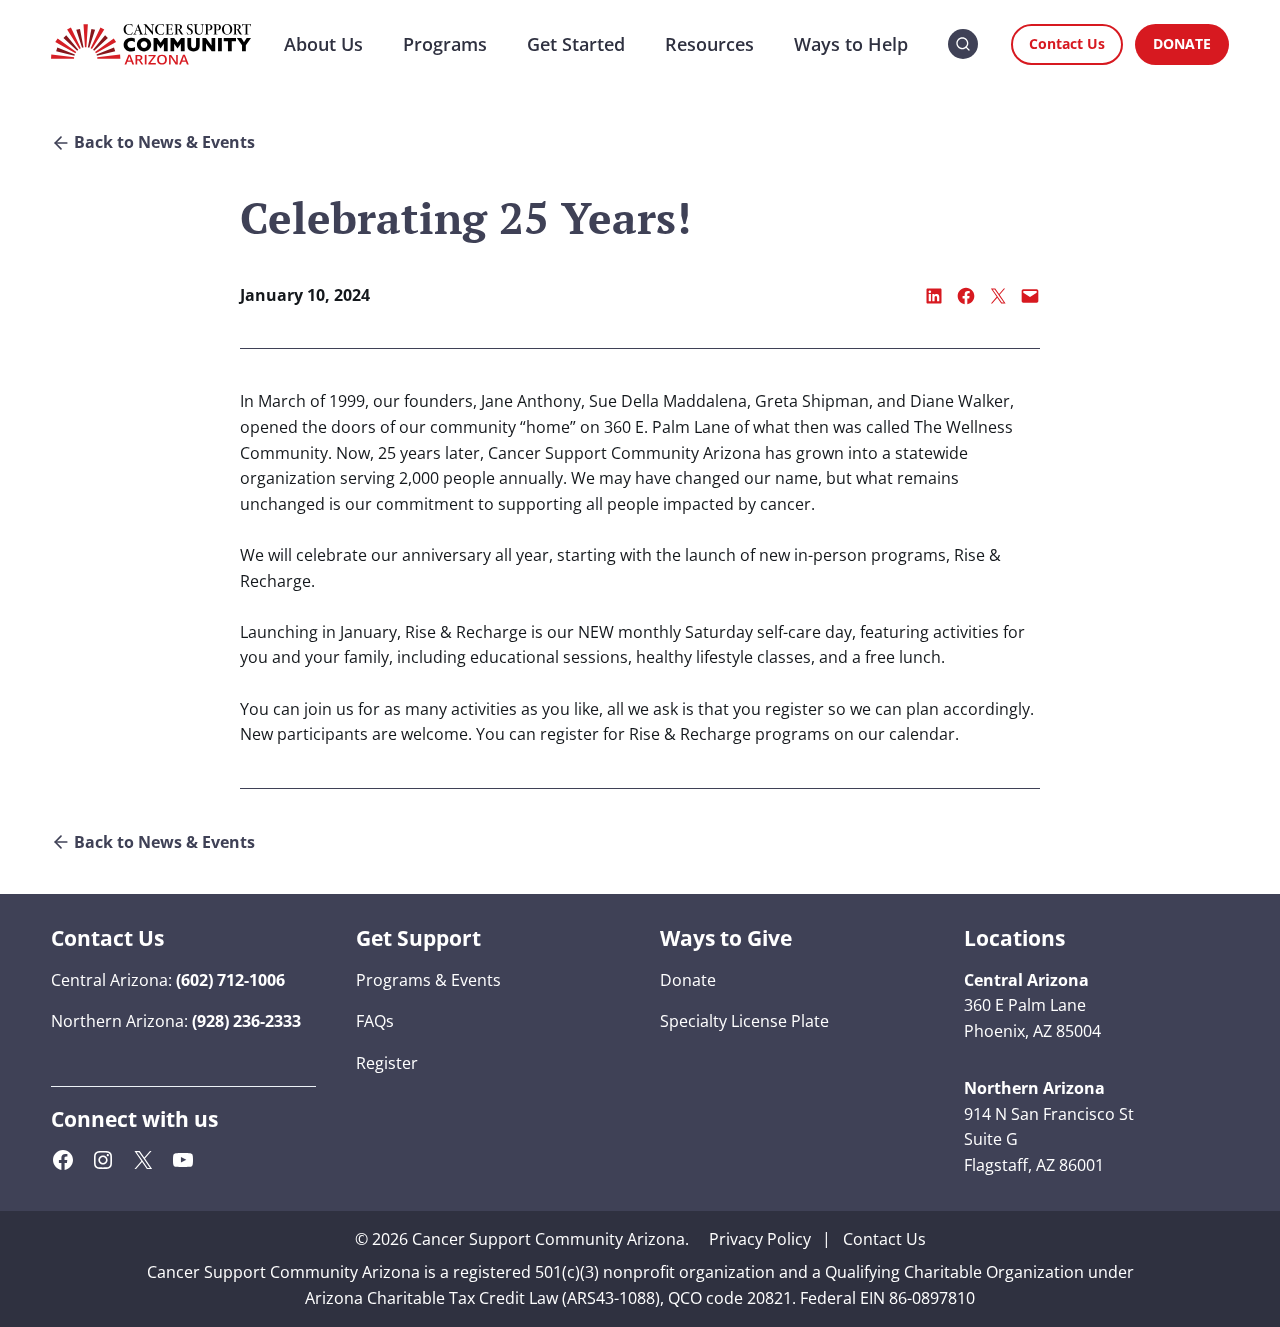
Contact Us (1067, 43)
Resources (709, 44)
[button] (963, 44)
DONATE (1182, 43)
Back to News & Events (164, 142)
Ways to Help (851, 44)
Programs (445, 44)
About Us (323, 44)
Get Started (576, 44)
